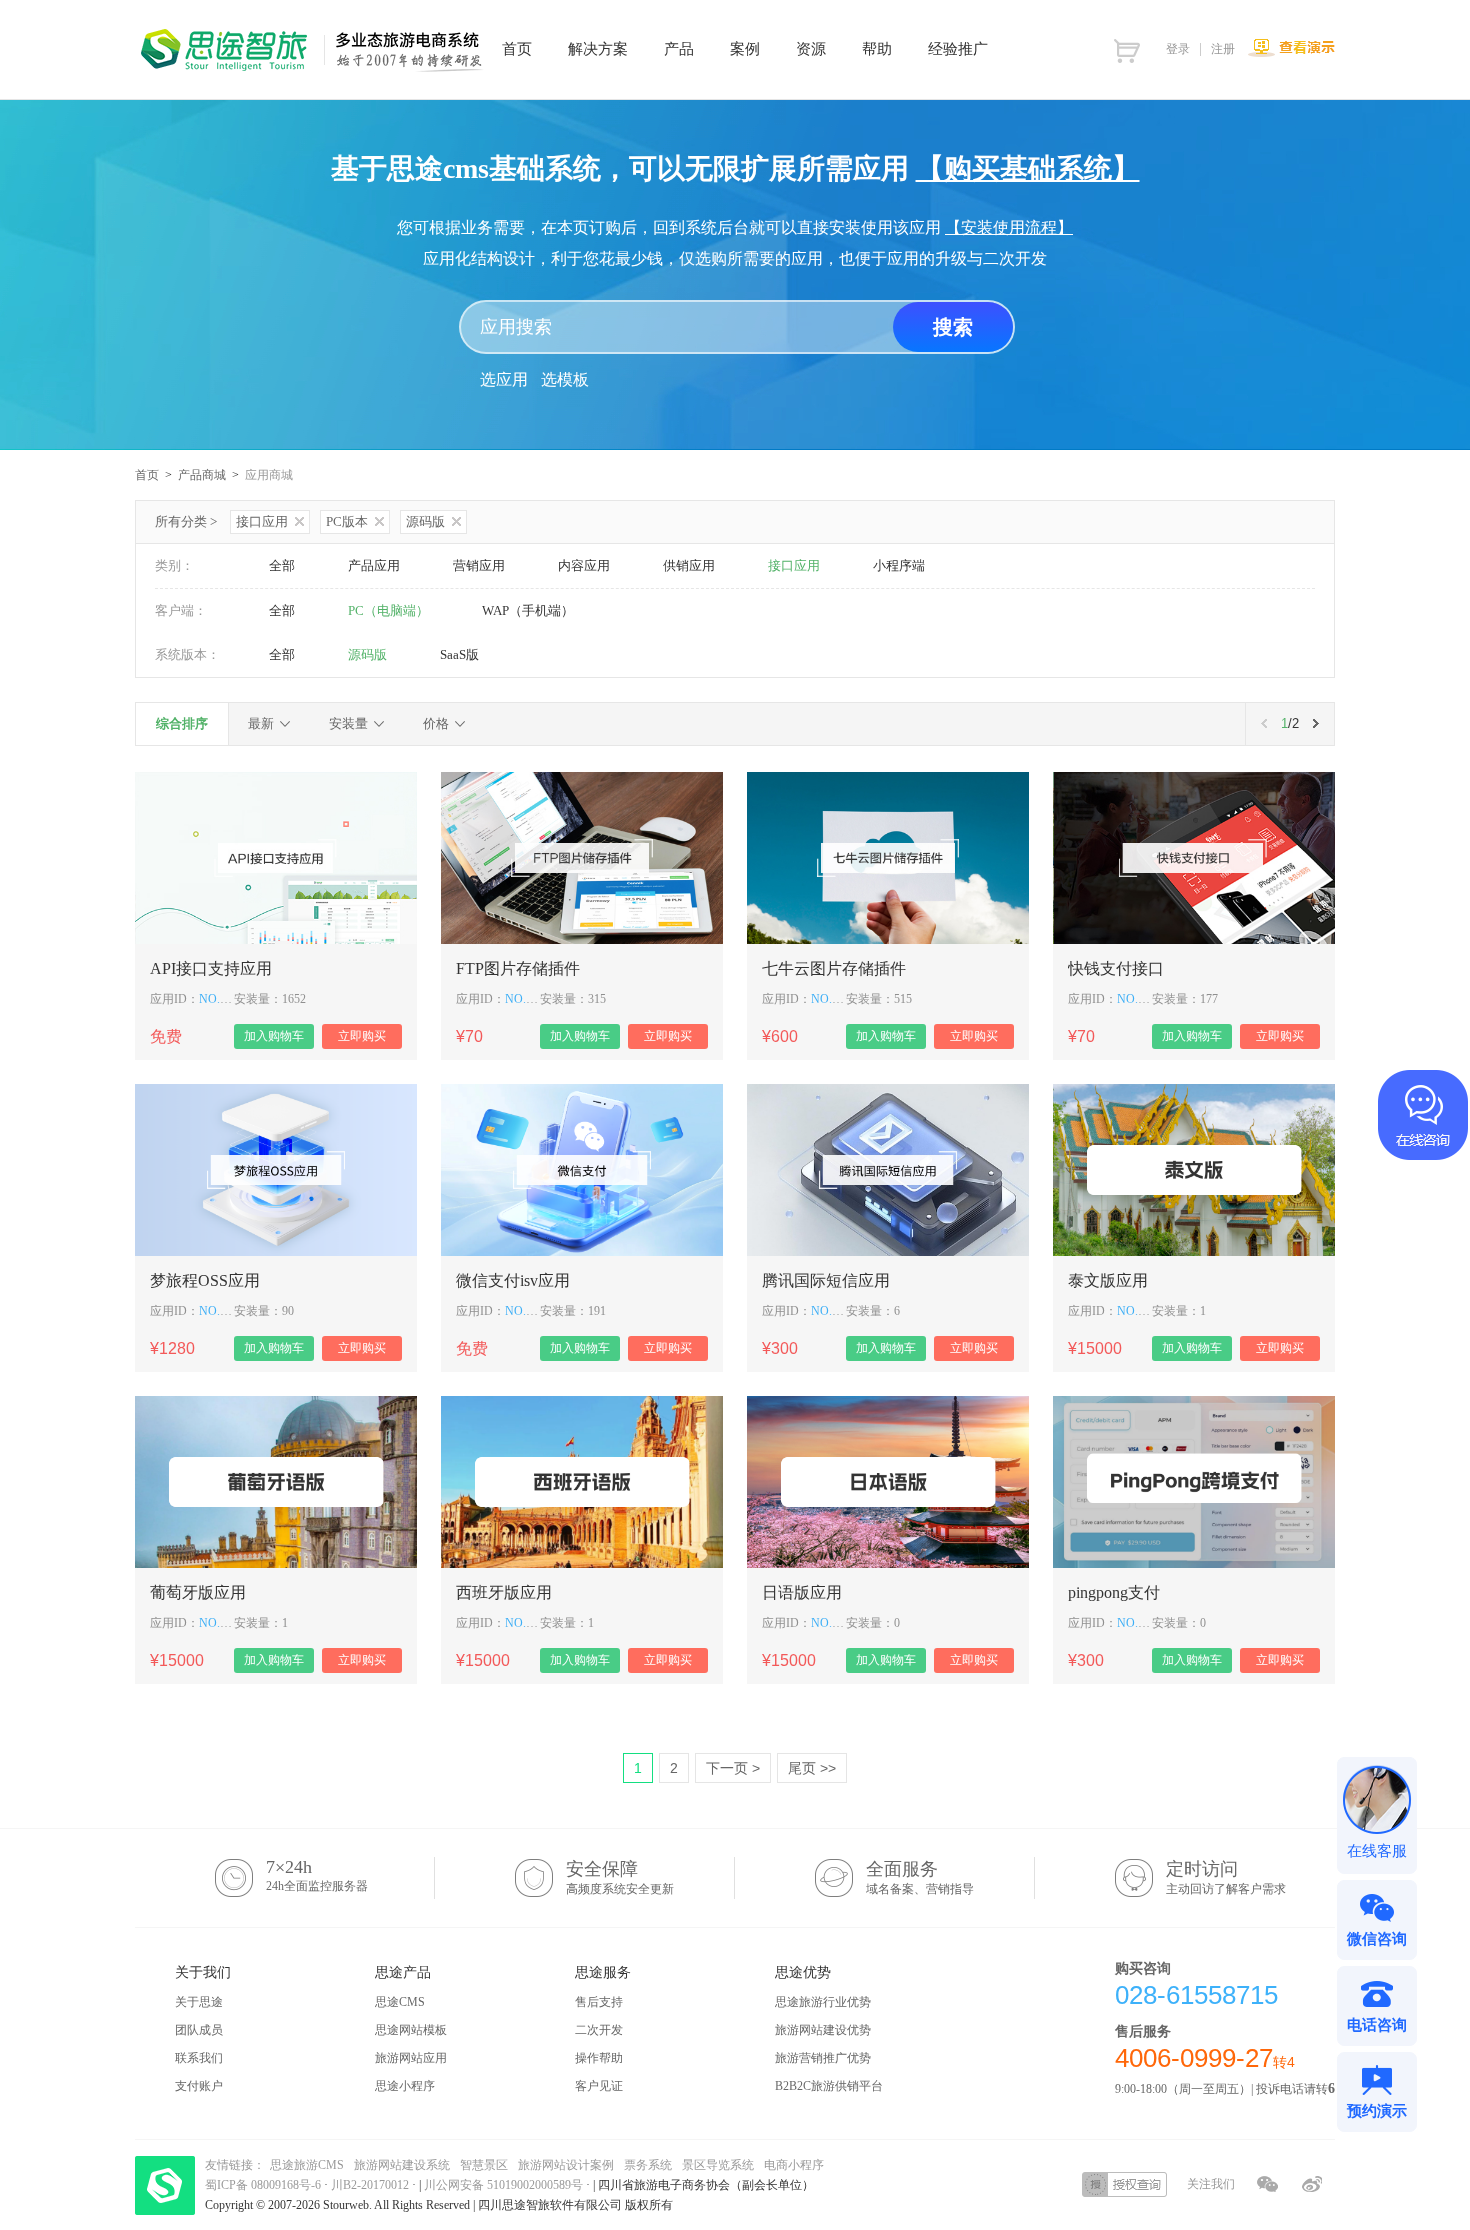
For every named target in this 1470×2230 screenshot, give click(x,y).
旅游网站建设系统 (402, 2165)
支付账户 (199, 2086)
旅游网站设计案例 (566, 2165)
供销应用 (689, 565)
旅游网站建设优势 (823, 2030)
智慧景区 (484, 2165)
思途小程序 (405, 2086)
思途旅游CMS (307, 2165)
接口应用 (262, 521)
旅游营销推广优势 (823, 2058)
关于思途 (199, 2002)
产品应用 (374, 565)
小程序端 (899, 565)
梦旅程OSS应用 (205, 1280)
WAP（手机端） (528, 610)
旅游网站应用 (411, 2058)
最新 (261, 723)
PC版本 (347, 521)
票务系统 (648, 2165)
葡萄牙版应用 (198, 1592)
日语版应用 (802, 1592)
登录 (1178, 49)
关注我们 (1211, 2184)
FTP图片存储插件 (518, 968)
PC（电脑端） (388, 610)
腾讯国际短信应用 (826, 1280)
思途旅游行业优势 (823, 2002)
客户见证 (599, 2086)
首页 (147, 475)
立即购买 (362, 1036)
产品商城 (202, 475)
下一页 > (733, 1768)
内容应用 (584, 565)
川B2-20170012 (371, 2185)
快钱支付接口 (1116, 968)
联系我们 (199, 2058)
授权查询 (1124, 2184)
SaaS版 (459, 654)
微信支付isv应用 (513, 1280)
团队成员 (199, 2030)
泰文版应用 (1108, 1280)
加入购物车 (274, 1036)
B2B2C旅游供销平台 (829, 2086)
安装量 (348, 723)
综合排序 (182, 723)
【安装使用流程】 (1009, 227)
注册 (1223, 49)
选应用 (504, 379)
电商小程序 (794, 2165)
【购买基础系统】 (1028, 168)
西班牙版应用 (504, 1592)
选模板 (565, 379)
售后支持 (599, 2002)
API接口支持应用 (211, 968)
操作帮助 (599, 2058)
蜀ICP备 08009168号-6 (264, 2185)
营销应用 (479, 565)
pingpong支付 (1114, 1592)
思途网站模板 (411, 2030)
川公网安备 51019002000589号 (503, 2185)
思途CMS (400, 2002)
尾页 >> (812, 1768)
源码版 (425, 521)
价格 (436, 723)
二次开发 (599, 2030)
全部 (282, 565)
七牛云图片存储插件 (834, 968)
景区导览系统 (718, 2165)
